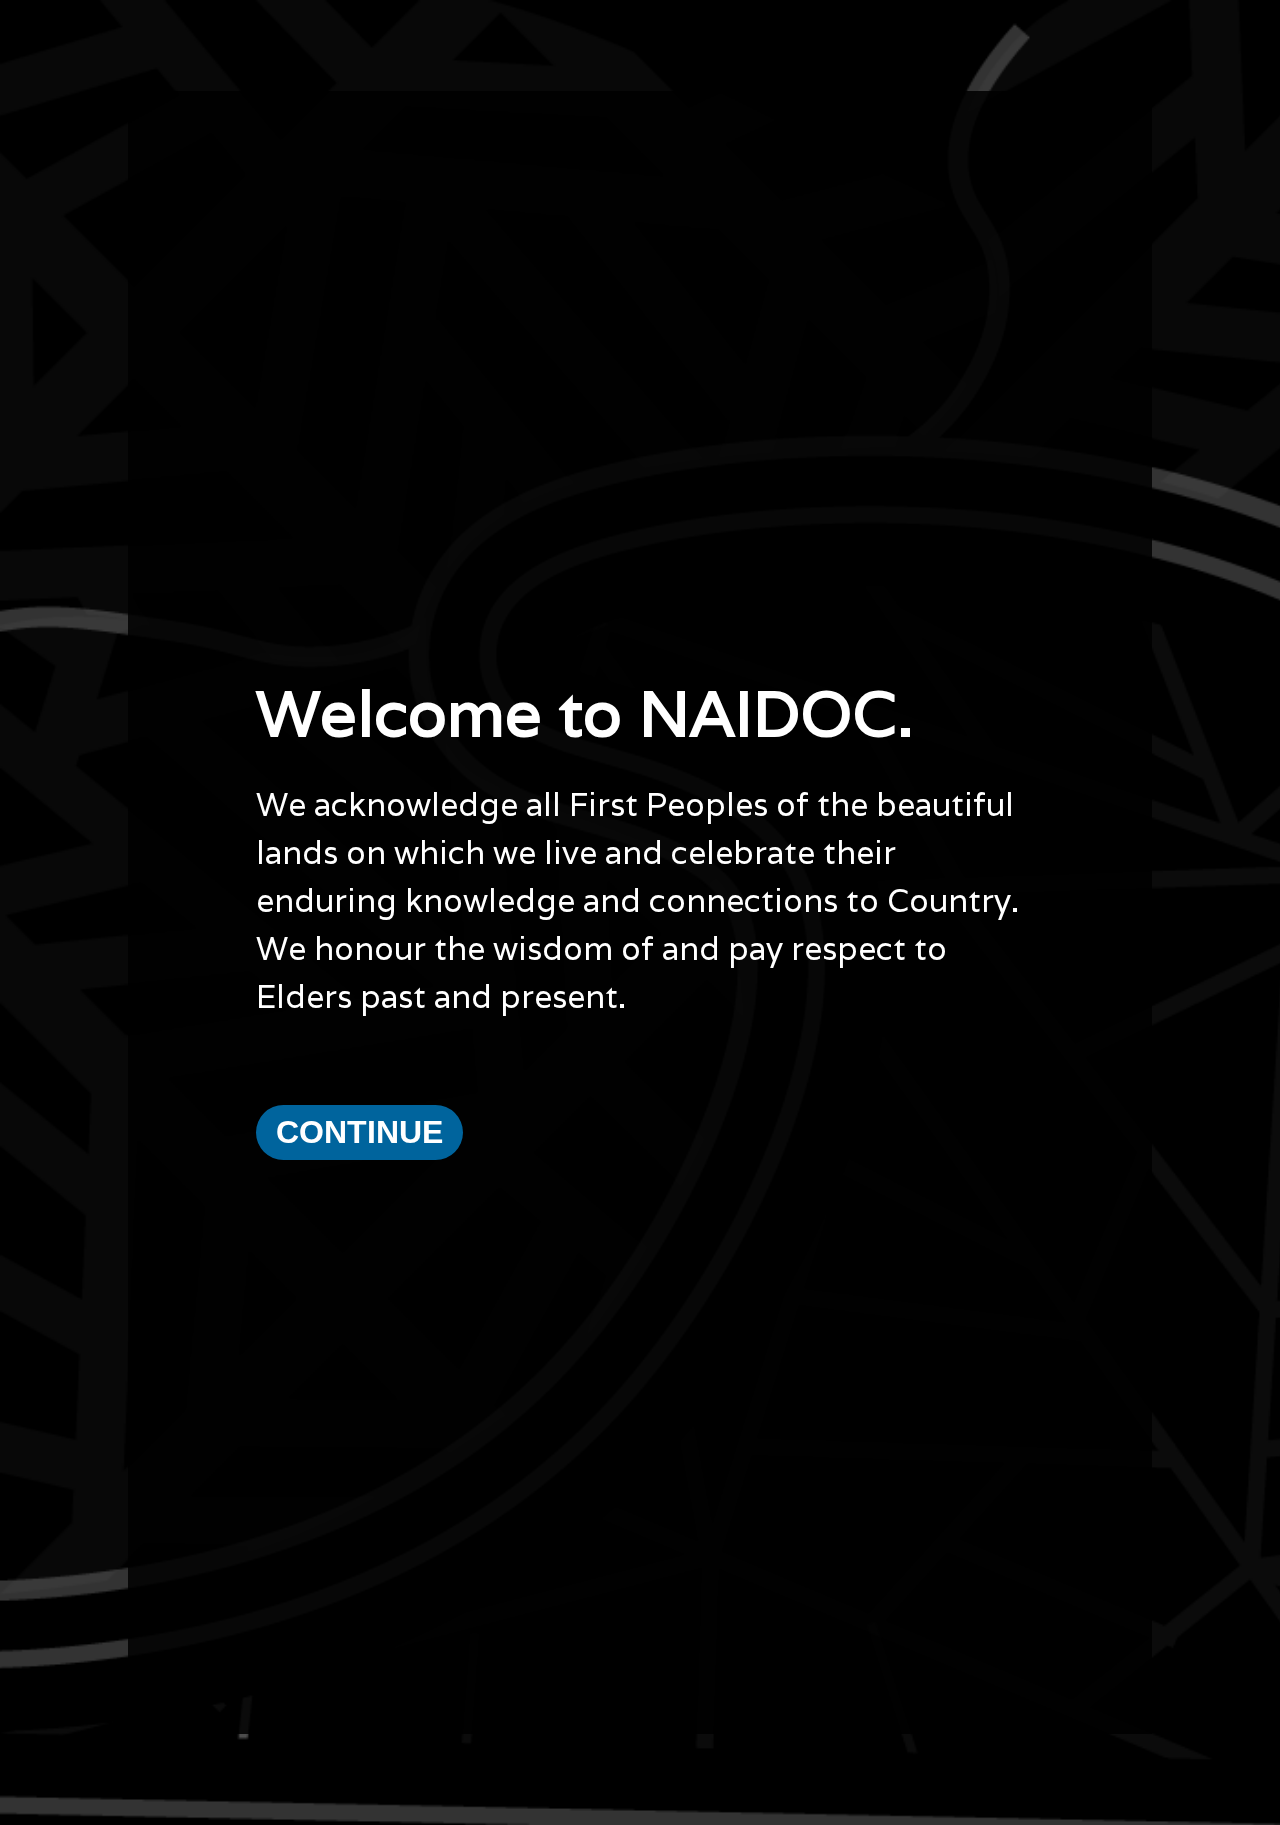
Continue (359, 1132)
